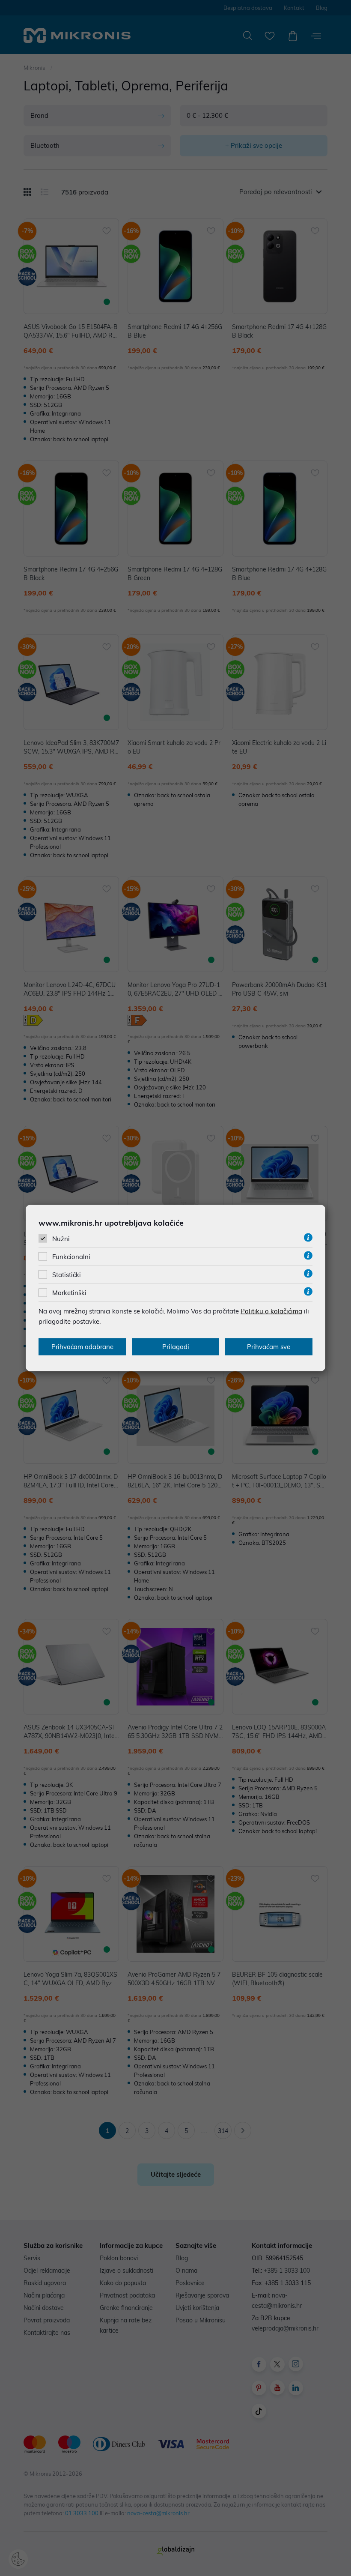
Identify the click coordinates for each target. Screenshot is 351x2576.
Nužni (61, 1238)
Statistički (67, 1275)
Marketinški (69, 1293)
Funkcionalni (71, 1257)
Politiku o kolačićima (271, 1311)
